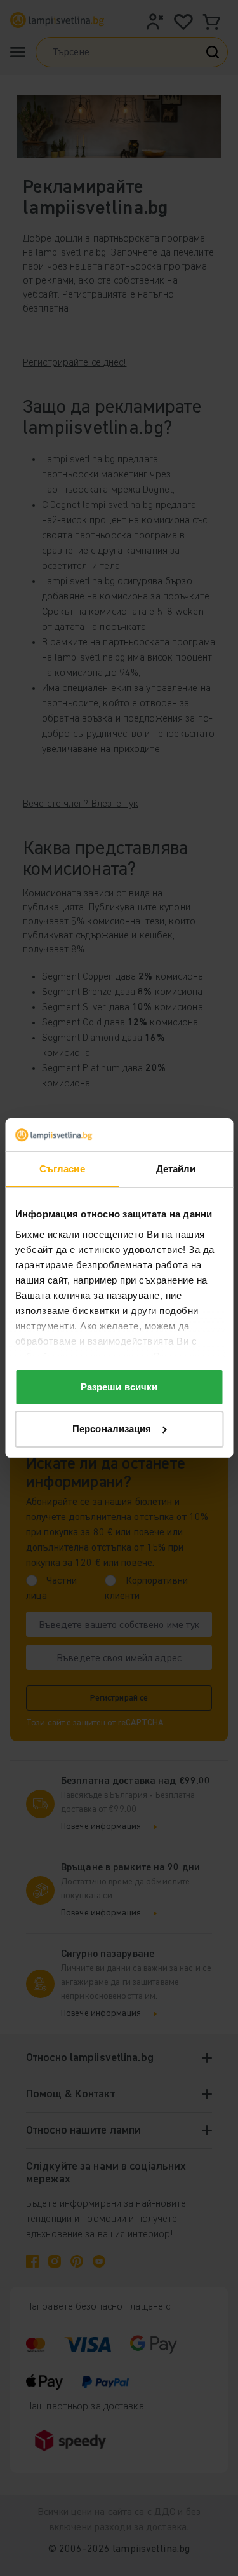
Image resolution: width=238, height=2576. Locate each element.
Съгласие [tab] (62, 1169)
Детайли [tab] (176, 1169)
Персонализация (112, 1429)
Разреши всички (119, 1387)
